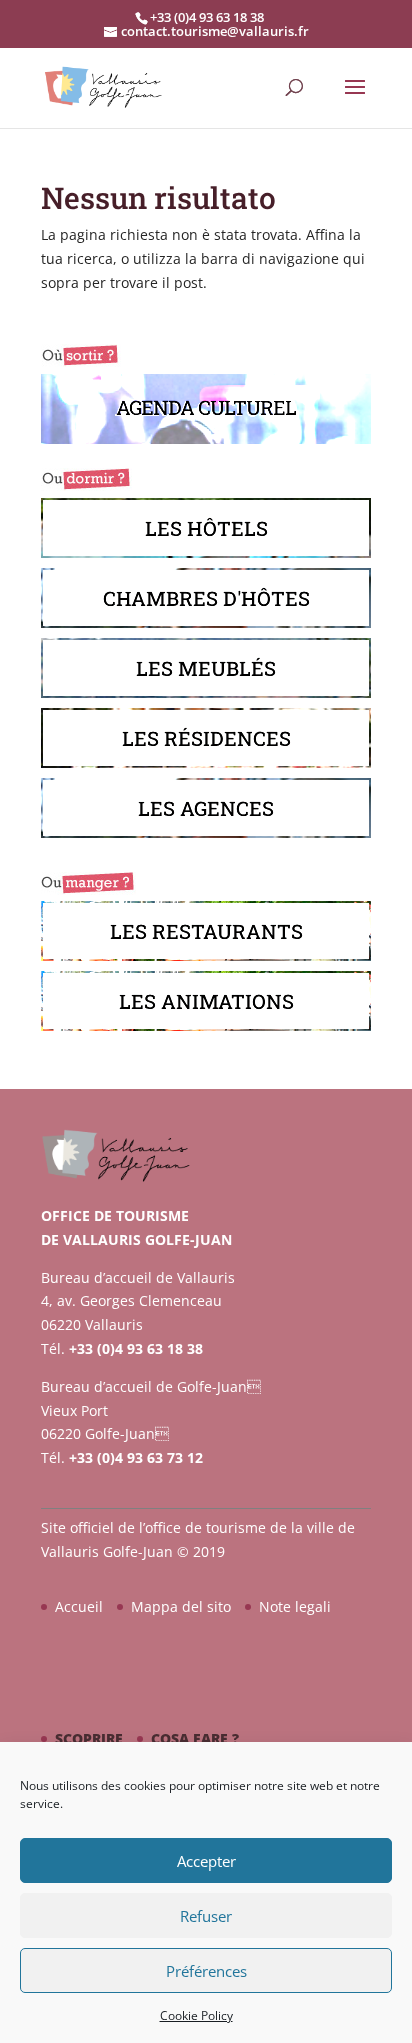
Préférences (206, 1971)
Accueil (79, 1606)
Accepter (206, 1861)
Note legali (295, 1606)
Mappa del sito (181, 1606)
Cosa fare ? (195, 1738)
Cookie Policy (196, 2015)
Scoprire (89, 1738)
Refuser (206, 1916)
